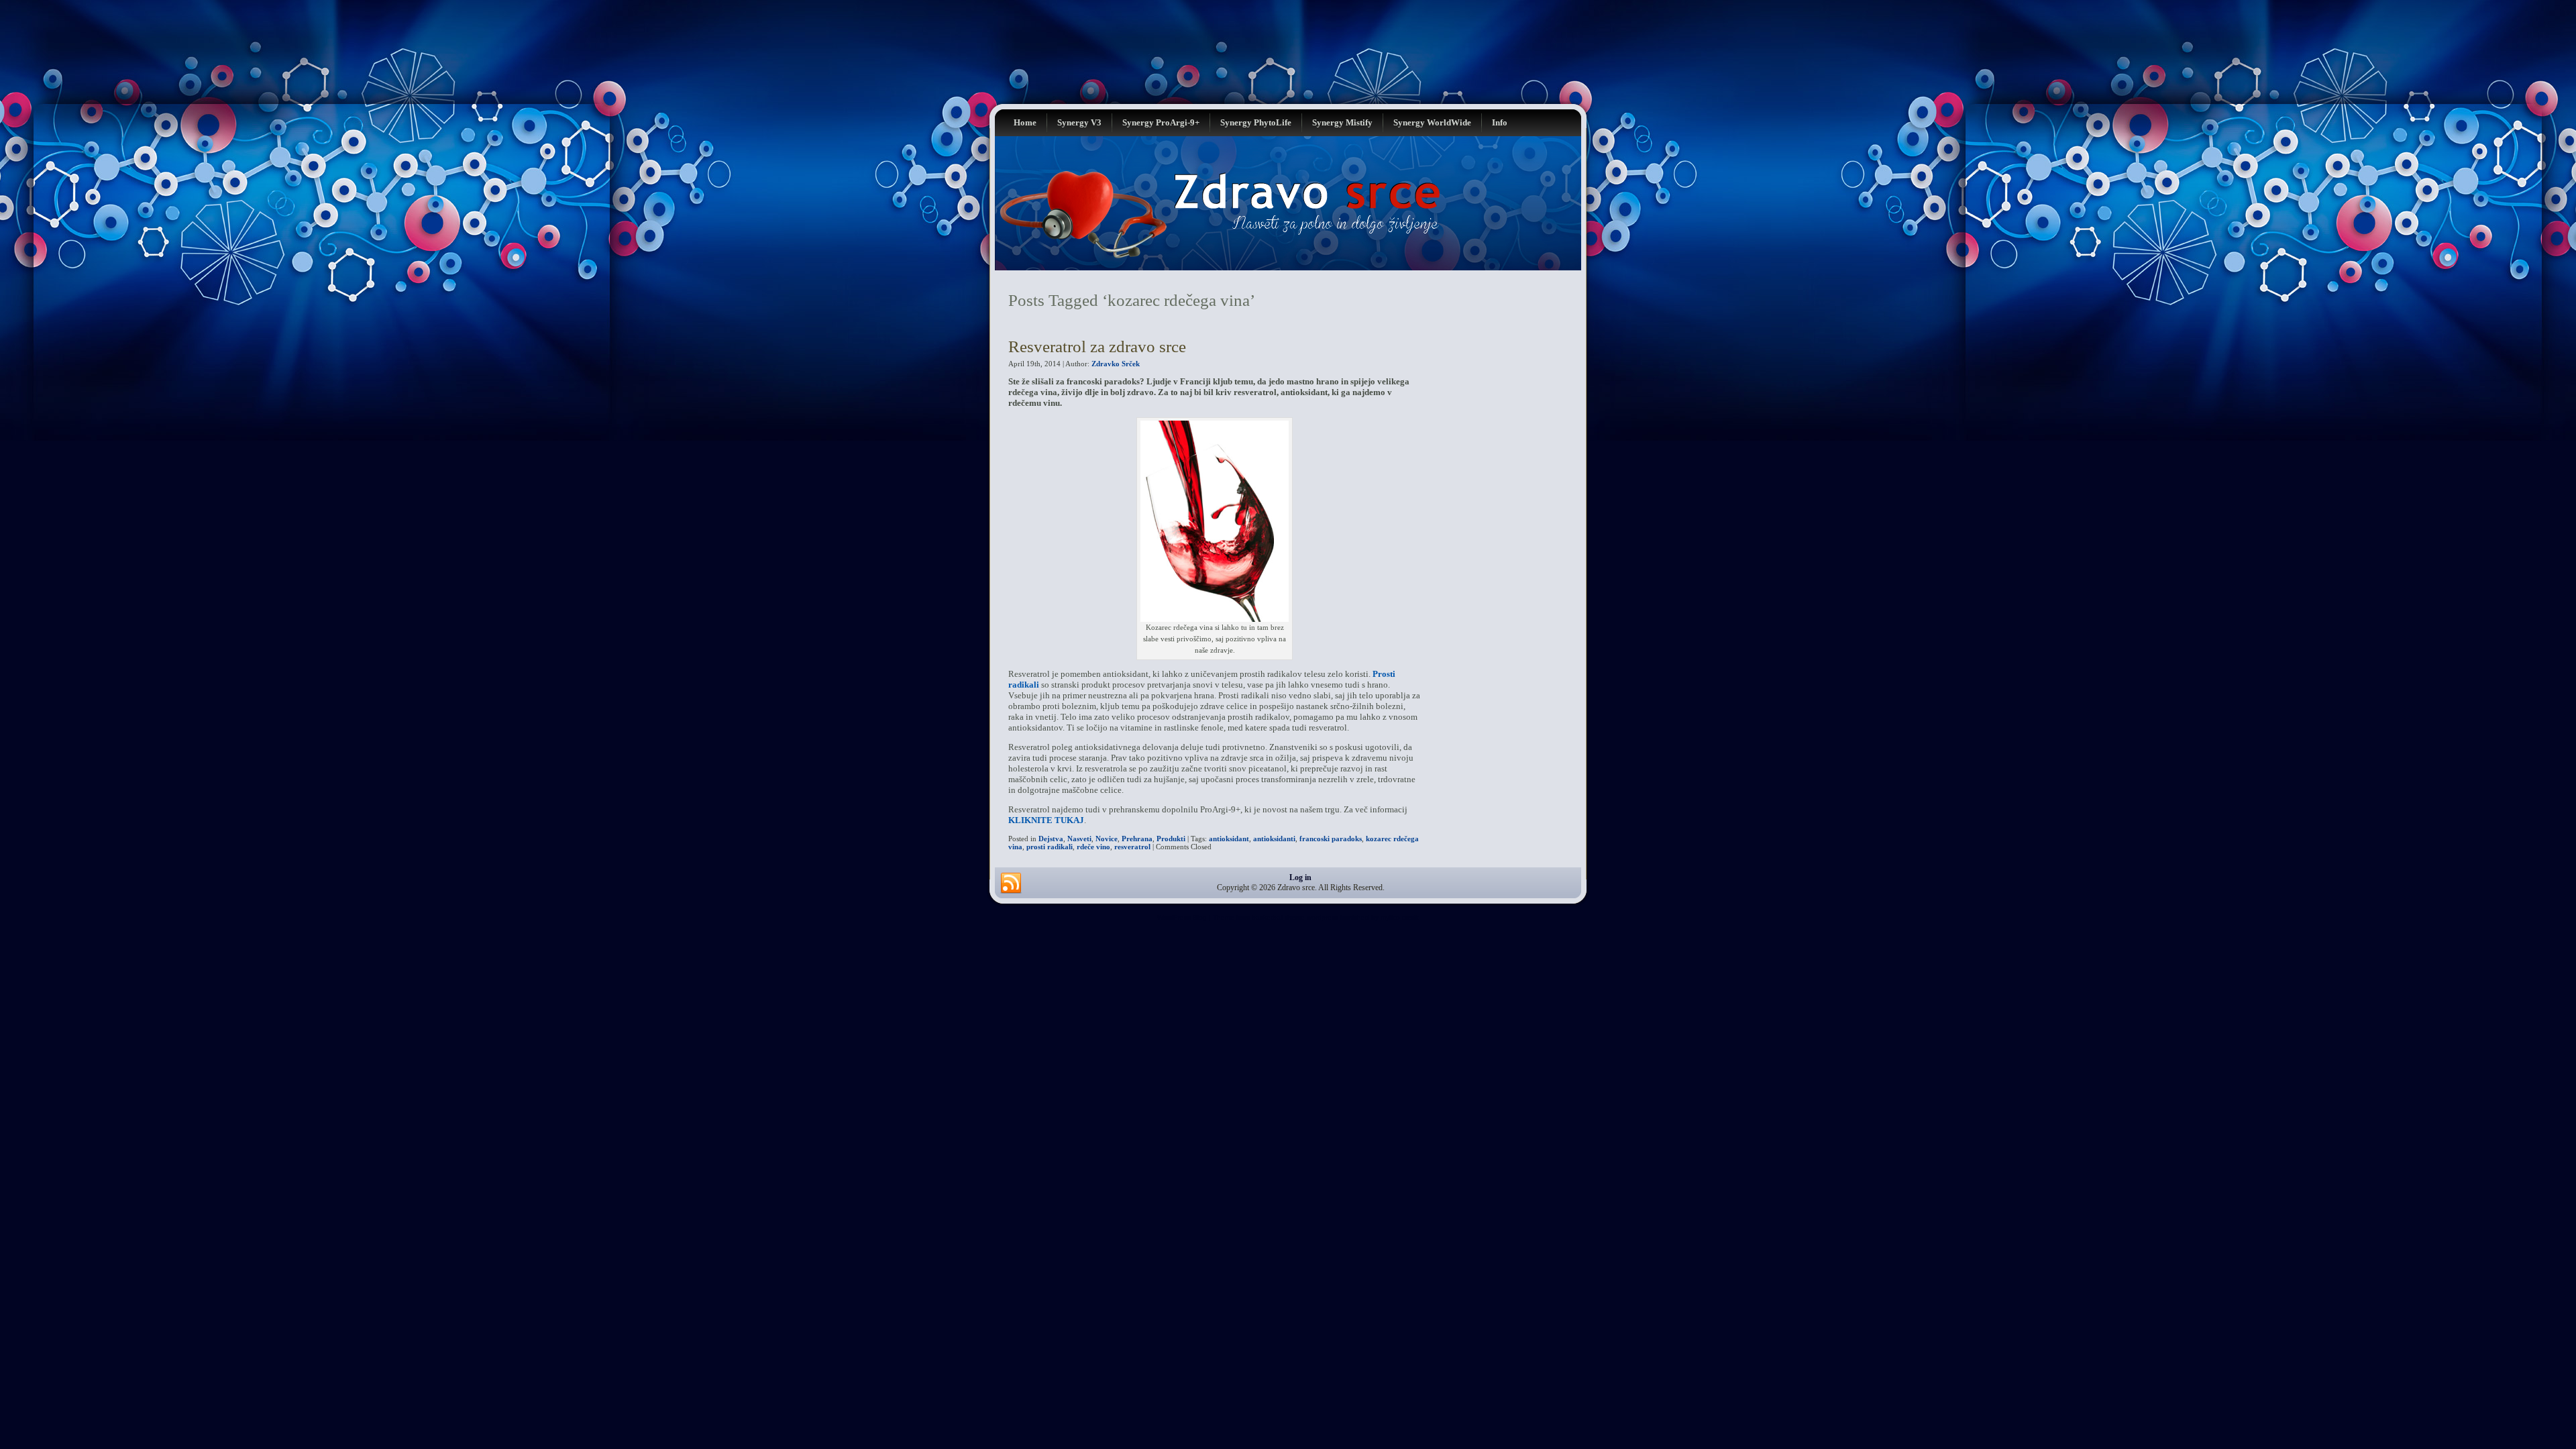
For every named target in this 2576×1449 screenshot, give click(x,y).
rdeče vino (1093, 847)
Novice (1107, 839)
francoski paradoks (1331, 839)
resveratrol (1132, 847)
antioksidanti (1274, 839)
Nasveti (1079, 839)
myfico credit (1400, 917)
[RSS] (1011, 883)
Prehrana (1137, 839)
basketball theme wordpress (1295, 917)
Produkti (1171, 839)
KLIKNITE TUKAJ (1046, 820)
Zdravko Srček (1116, 364)
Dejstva (1051, 839)
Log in (1300, 877)
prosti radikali (1050, 847)
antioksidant (1229, 839)
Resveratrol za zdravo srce (1097, 346)
